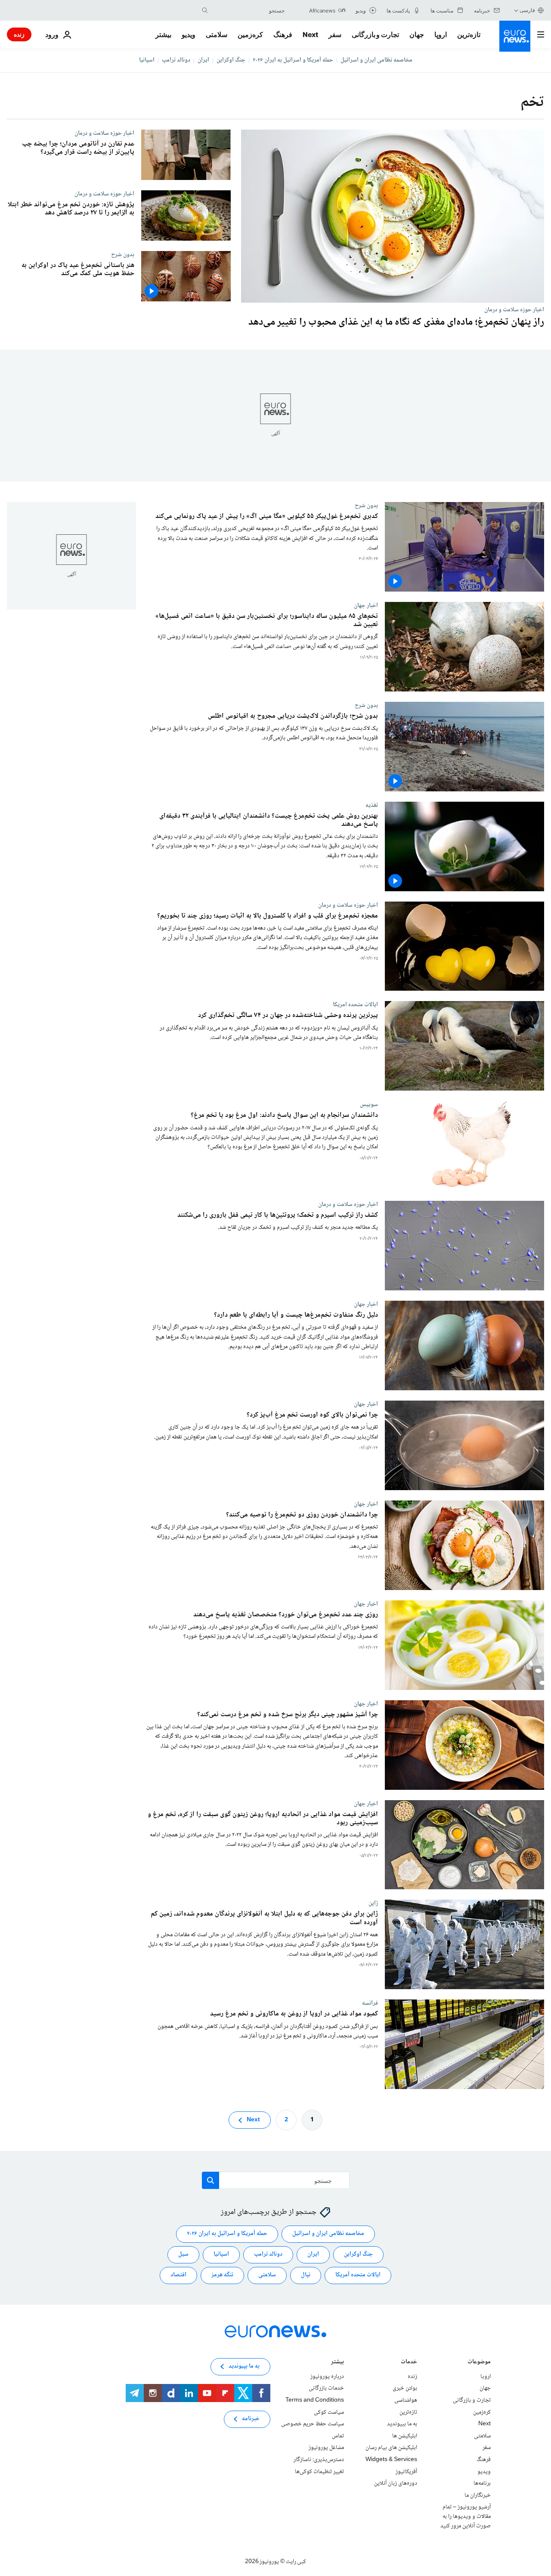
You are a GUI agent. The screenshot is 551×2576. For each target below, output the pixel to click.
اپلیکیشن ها (405, 2436)
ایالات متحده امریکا (355, 1004)
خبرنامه (251, 2419)
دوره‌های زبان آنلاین (396, 2483)
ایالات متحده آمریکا (358, 2275)
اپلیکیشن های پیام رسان (391, 2448)
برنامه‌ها (482, 2483)
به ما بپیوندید (402, 2424)
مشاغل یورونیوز (326, 2448)
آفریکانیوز (406, 2472)
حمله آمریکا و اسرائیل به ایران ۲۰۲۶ (293, 60)
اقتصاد (178, 2275)
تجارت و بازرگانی (375, 34)
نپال (306, 2275)
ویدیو (189, 34)
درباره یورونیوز (327, 2377)
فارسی (527, 10)
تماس (338, 2436)
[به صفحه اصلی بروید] (515, 36)
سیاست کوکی (329, 2412)
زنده (19, 34)
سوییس (369, 1104)
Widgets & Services (391, 2460)
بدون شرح (123, 254)
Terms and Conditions (315, 2400)
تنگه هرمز (222, 2275)
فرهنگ (283, 34)
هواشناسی (406, 2400)
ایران (203, 60)
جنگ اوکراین (231, 60)
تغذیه (372, 805)
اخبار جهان (366, 605)
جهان (417, 34)
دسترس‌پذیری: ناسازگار (319, 2460)
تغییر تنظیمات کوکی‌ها (319, 2472)
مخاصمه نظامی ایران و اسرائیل (376, 60)
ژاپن (373, 1903)
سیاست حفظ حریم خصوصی (313, 2424)
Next (310, 34)
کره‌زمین (250, 34)
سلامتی (217, 34)
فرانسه (370, 2003)
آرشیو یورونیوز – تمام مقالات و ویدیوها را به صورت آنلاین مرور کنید (466, 2516)
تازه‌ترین (469, 34)
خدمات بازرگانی (326, 2388)
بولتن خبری (405, 2388)
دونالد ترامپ (176, 60)
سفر (335, 34)
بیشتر (337, 2363)
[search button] (205, 10)
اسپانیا (147, 60)
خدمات (409, 2363)
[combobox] (248, 10)
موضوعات (479, 2363)
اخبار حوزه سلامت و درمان (514, 310)
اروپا (441, 34)
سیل (183, 2254)
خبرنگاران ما (478, 2495)
